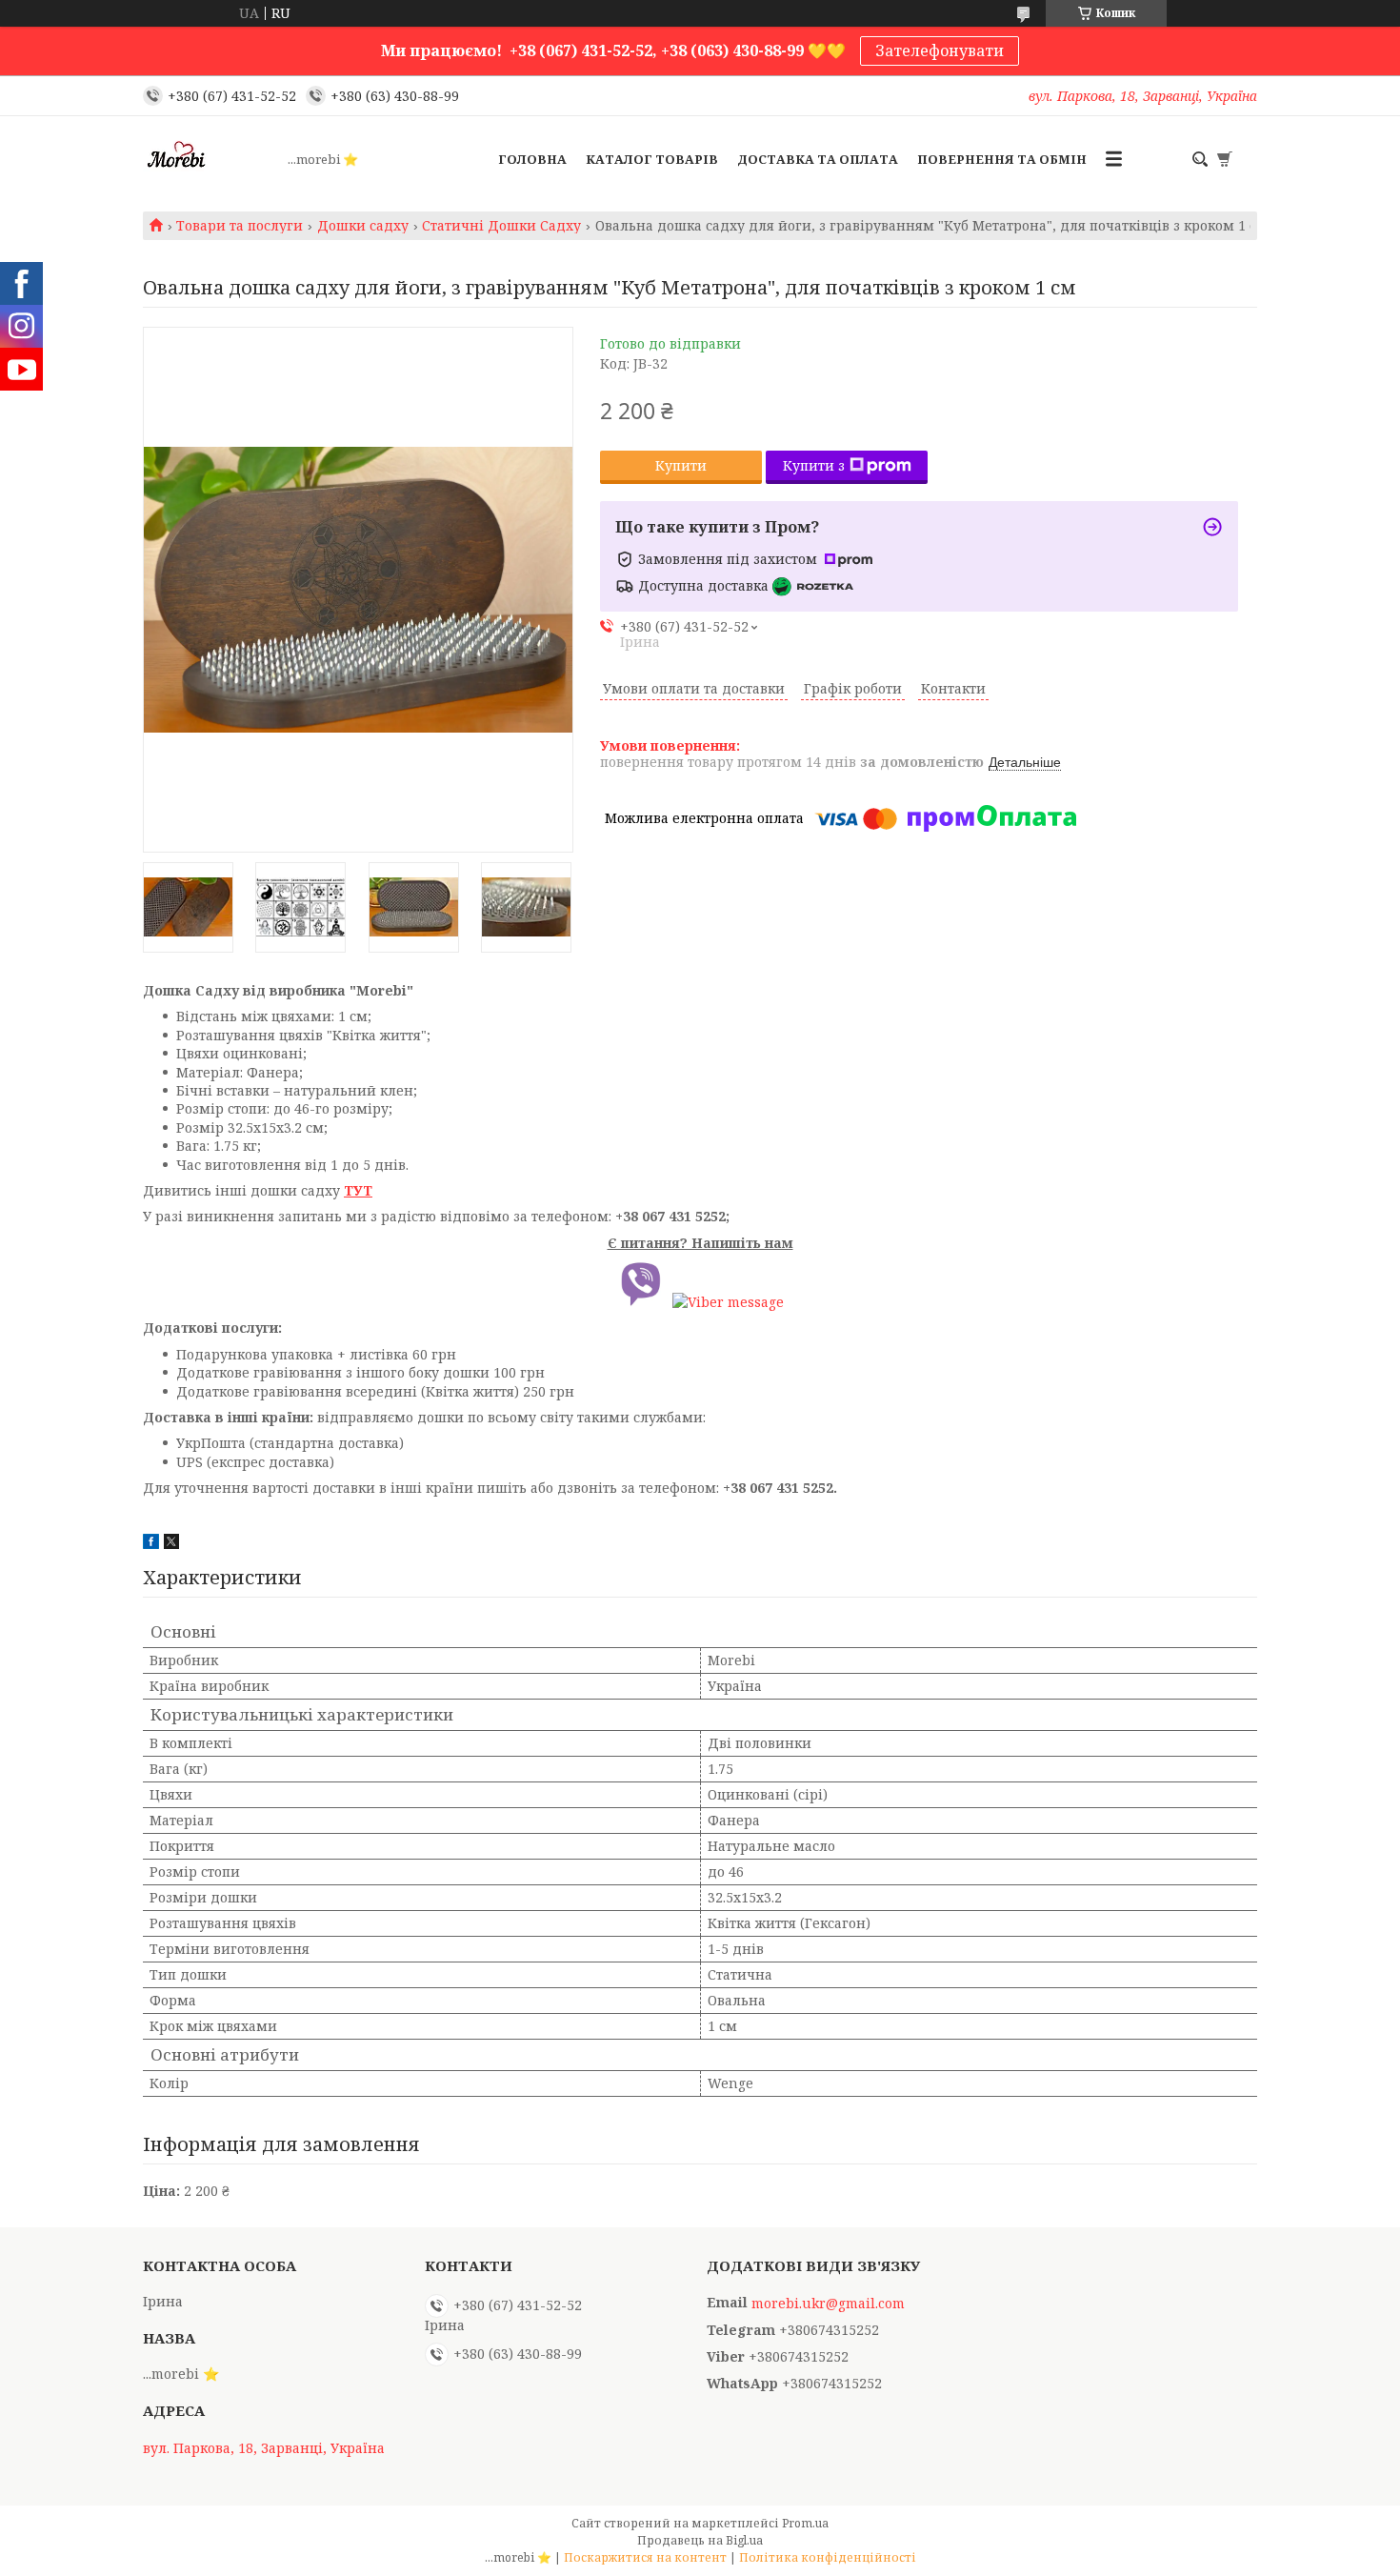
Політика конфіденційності (828, 2557)
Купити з (814, 465)
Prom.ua (805, 2523)
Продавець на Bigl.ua (700, 2540)
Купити (681, 465)
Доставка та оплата (818, 159)
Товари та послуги (240, 226)
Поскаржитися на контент (645, 2557)
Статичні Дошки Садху (501, 226)
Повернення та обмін (1002, 159)
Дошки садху (363, 226)
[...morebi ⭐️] (210, 159)
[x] (171, 1544)
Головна (532, 159)
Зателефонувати (940, 50)
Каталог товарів (652, 159)
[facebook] (151, 1544)
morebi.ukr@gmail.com (828, 2304)
